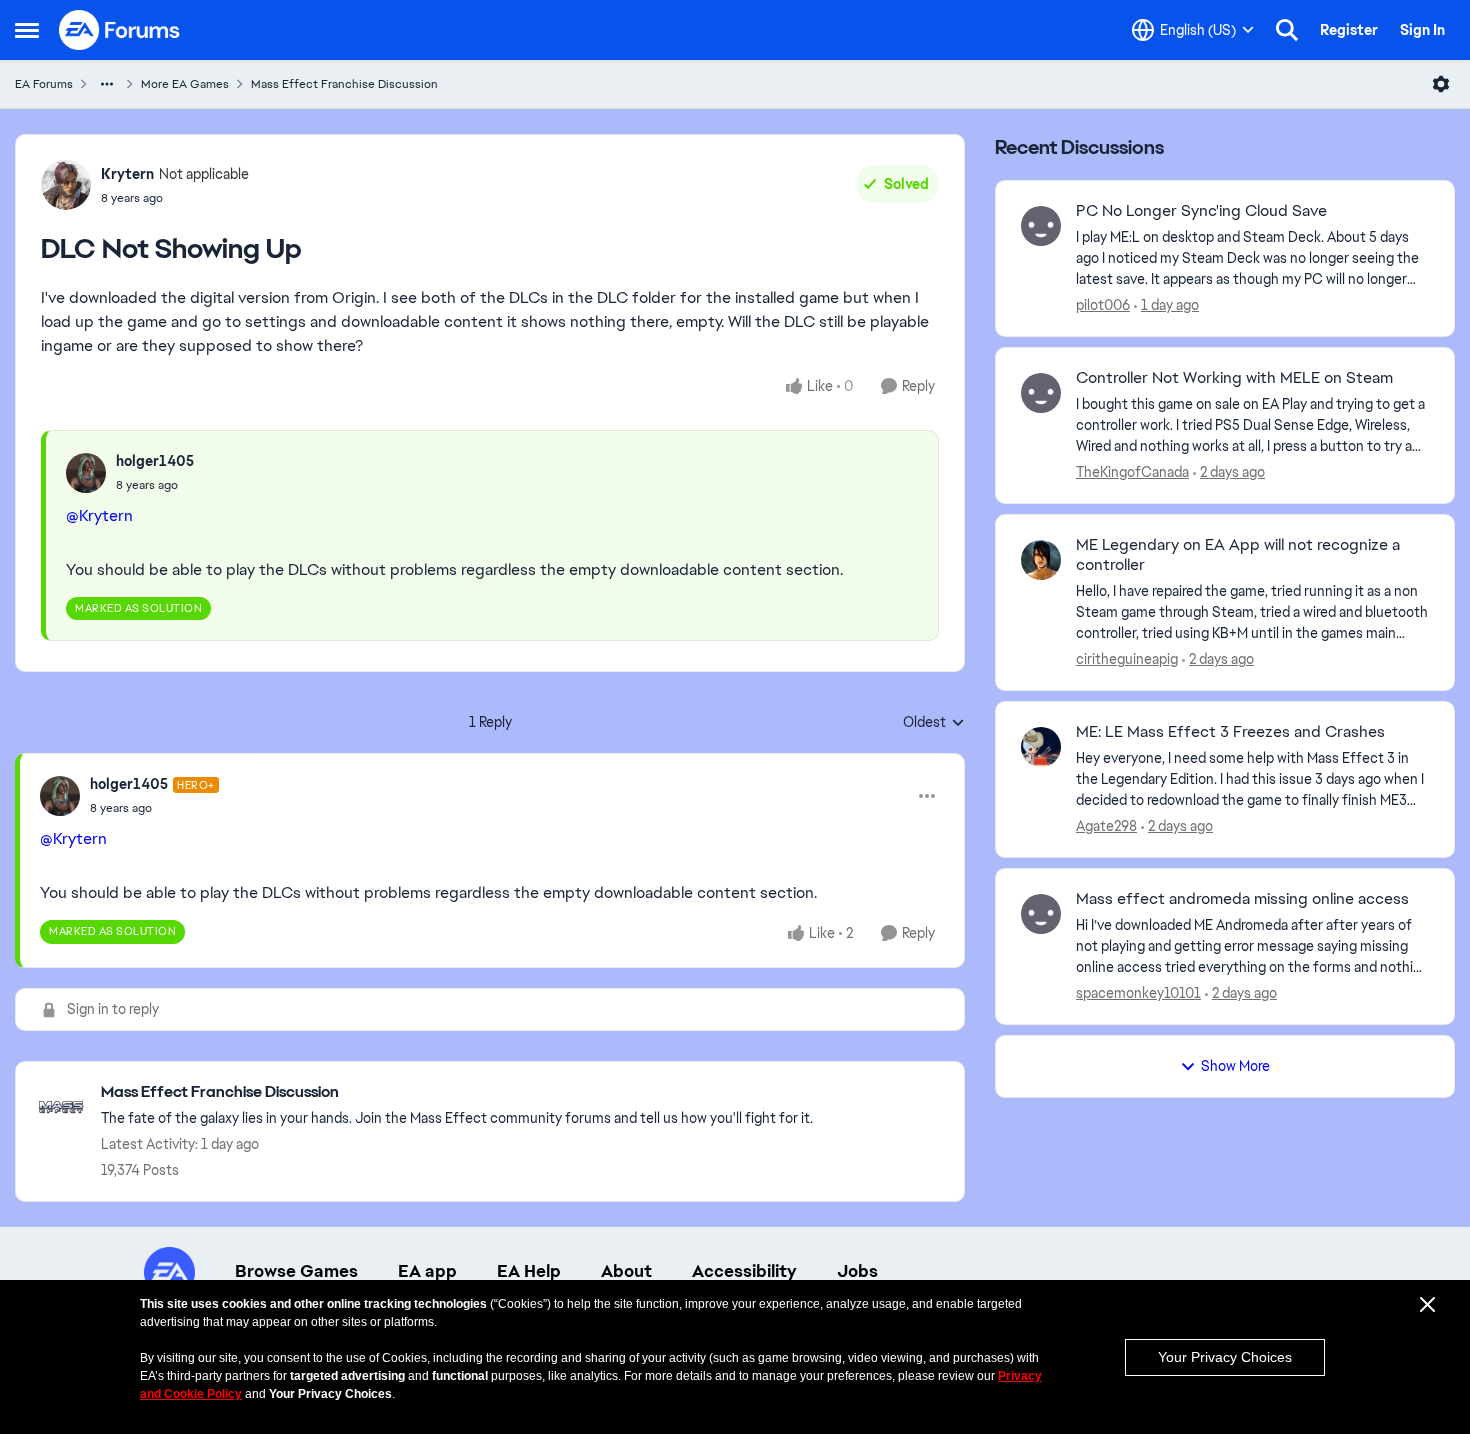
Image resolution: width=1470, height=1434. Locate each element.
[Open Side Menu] (27, 30)
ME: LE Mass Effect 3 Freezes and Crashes (1230, 732)
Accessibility (744, 1271)
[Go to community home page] (120, 30)
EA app (427, 1271)
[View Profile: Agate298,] (1041, 747)
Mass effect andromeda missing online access (1242, 899)
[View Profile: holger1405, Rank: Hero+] (60, 796)
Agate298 (1106, 826)
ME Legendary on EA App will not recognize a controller (1238, 555)
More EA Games (185, 84)
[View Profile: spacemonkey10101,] (1041, 914)
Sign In (1422, 30)
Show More (1235, 1066)
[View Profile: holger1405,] (86, 473)
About (626, 1271)
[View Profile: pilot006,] (1041, 226)
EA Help (529, 1271)
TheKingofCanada (1132, 472)
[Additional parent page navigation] (107, 84)
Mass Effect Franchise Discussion (344, 84)
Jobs (857, 1271)
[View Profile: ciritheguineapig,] (1041, 560)
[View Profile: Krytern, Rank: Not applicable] (66, 185)
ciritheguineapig (1127, 659)
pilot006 (1103, 305)
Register (1349, 30)
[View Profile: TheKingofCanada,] (1041, 393)
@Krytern (99, 515)
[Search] (1287, 30)
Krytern (127, 174)
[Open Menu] (1441, 84)
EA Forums (44, 84)
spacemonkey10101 (1138, 993)
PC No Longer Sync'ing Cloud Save (1201, 211)
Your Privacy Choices (1225, 1357)
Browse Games (296, 1271)
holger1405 (155, 461)
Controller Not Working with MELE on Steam (1234, 378)
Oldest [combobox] (934, 723)
